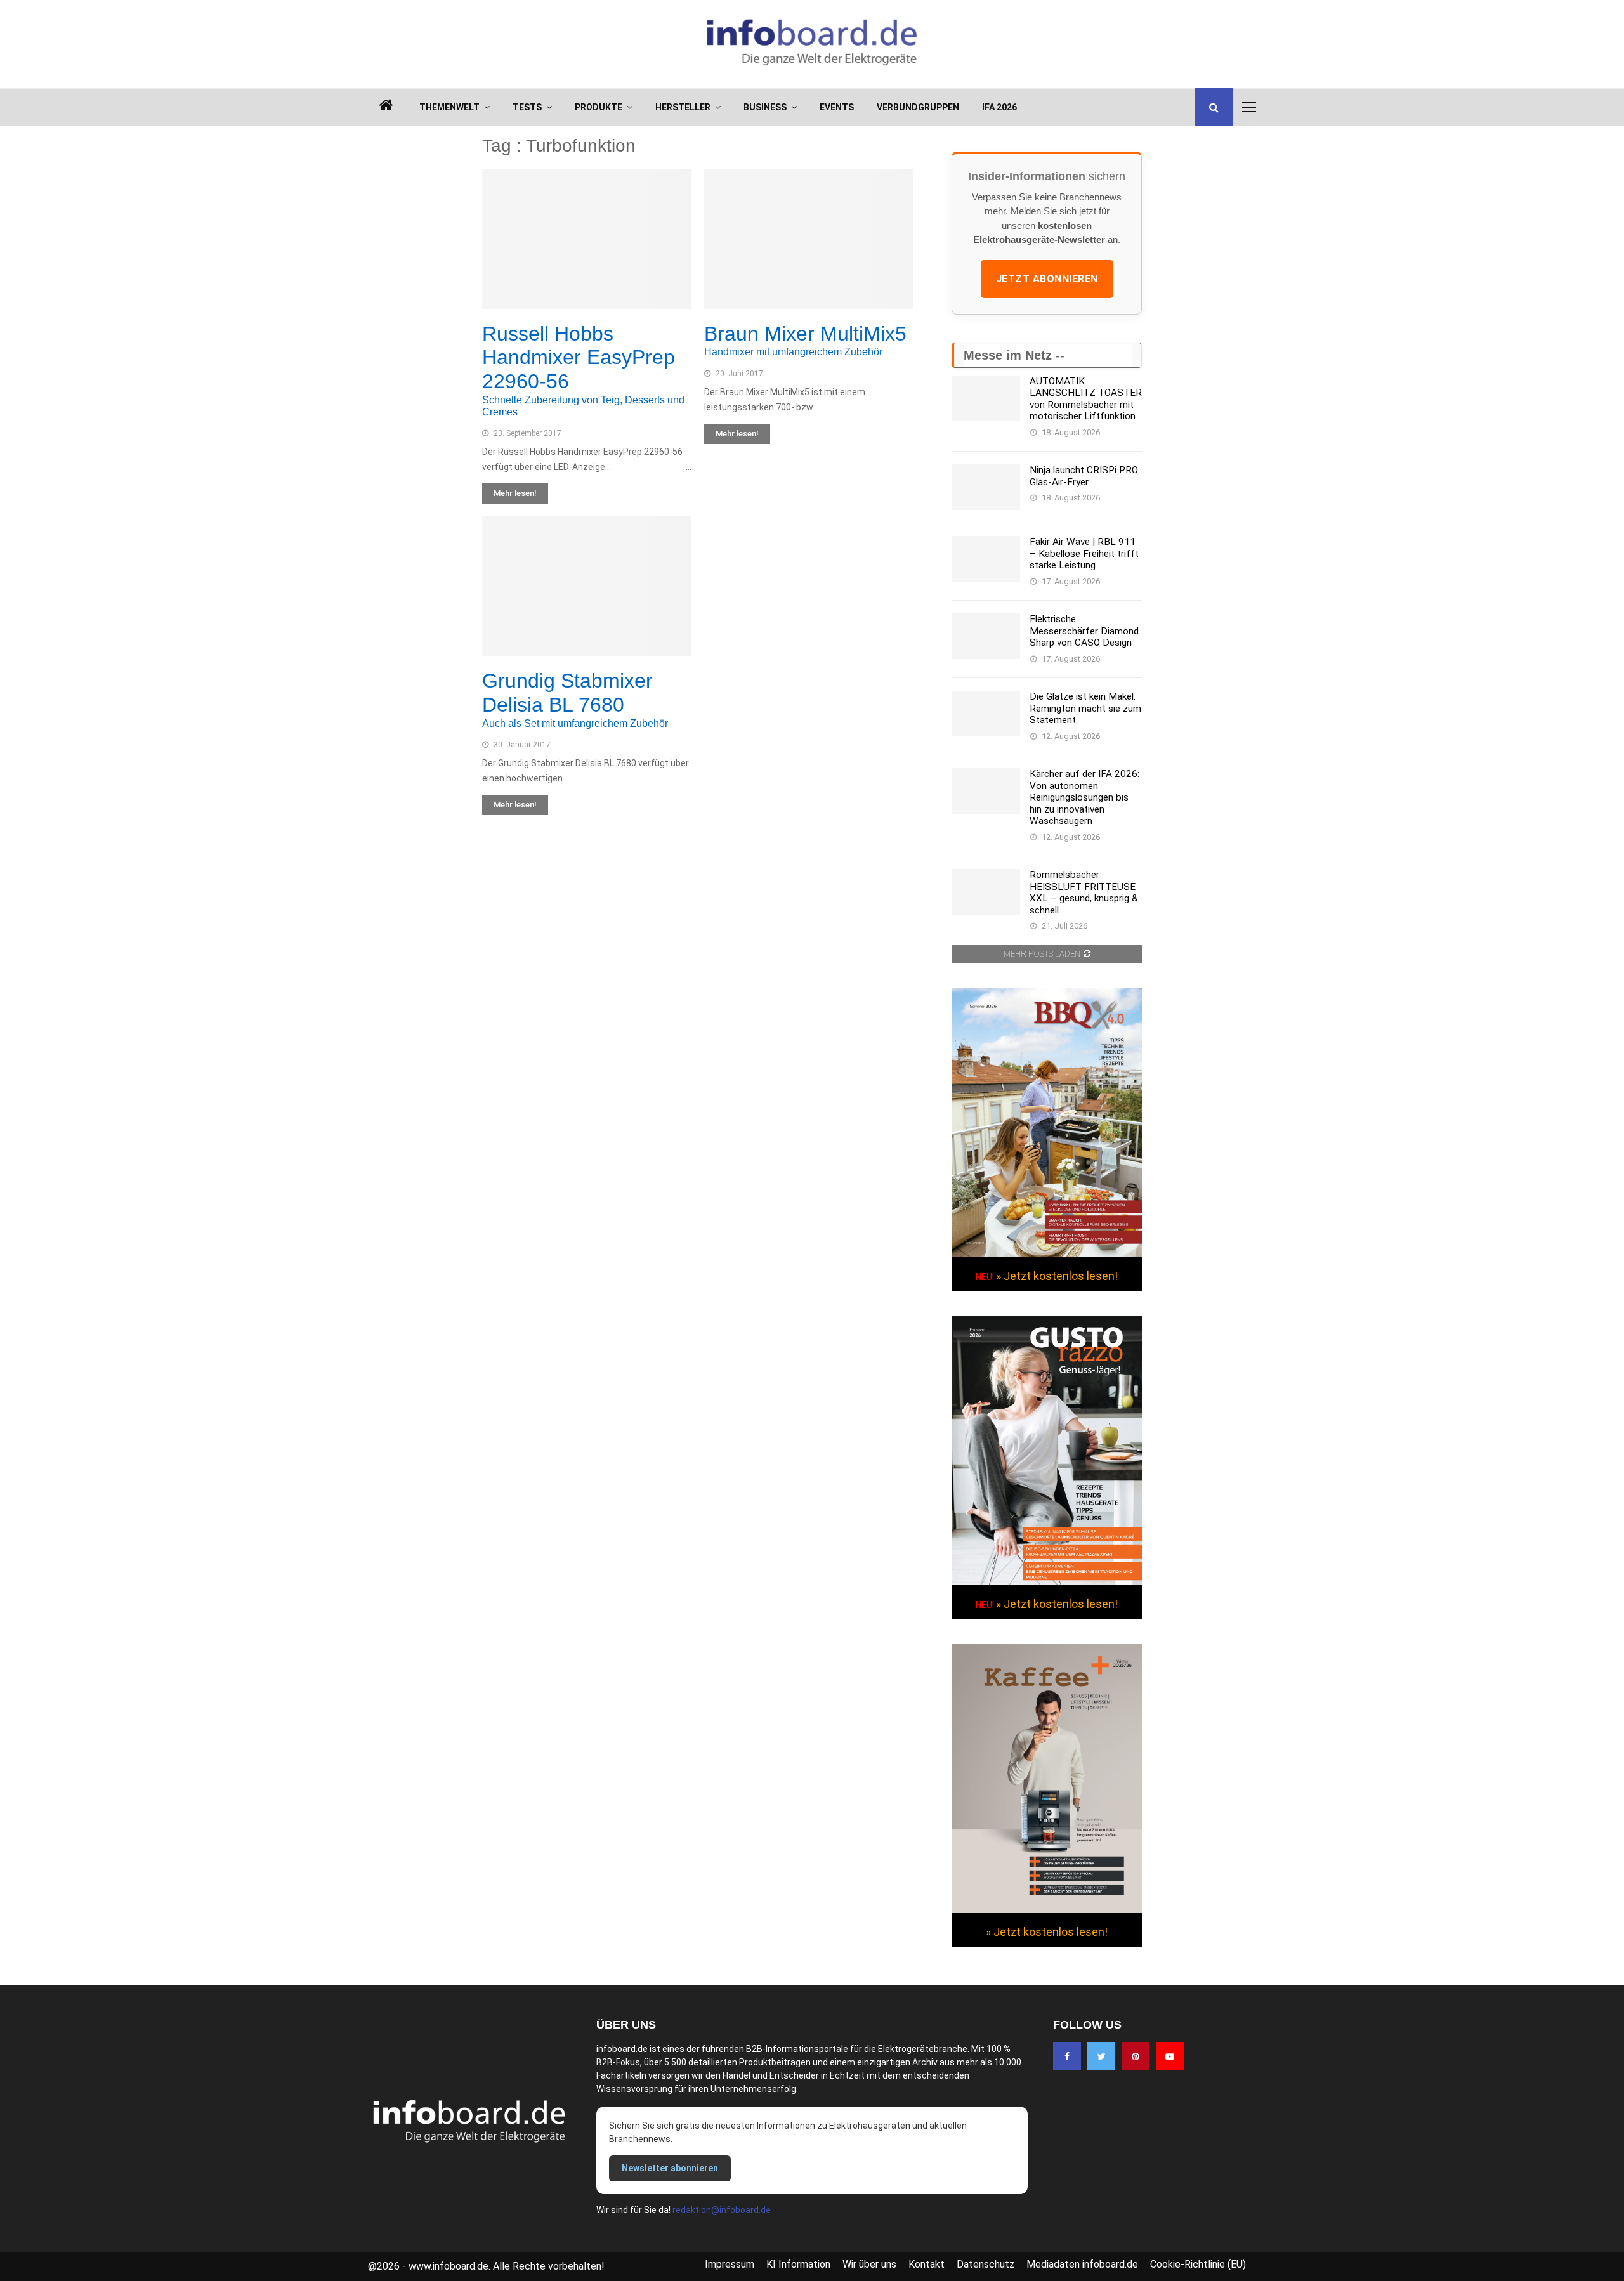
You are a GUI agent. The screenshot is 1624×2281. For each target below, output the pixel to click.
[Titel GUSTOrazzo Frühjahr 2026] (1047, 1582)
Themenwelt (449, 107)
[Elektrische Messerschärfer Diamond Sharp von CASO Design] (986, 636)
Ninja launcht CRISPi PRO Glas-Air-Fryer (1084, 476)
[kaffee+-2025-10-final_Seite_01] (1047, 1910)
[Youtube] (1170, 2056)
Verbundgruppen (918, 107)
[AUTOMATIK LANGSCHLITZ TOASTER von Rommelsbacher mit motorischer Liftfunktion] (986, 398)
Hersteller (683, 107)
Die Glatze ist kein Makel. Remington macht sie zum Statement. (1085, 708)
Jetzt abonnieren (1047, 279)
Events (837, 107)
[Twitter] (1101, 2056)
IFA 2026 (999, 107)
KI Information (798, 2264)
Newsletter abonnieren (670, 2168)
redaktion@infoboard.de (722, 2210)
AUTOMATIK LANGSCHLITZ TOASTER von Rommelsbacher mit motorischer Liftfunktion (1086, 399)
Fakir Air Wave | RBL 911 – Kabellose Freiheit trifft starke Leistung (1084, 553)
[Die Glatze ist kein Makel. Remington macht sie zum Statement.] (986, 714)
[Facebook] (1067, 2056)
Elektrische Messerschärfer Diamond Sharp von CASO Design (1084, 631)
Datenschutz (986, 2264)
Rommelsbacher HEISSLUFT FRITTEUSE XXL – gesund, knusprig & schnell (1084, 892)
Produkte (599, 107)
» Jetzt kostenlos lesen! (1057, 1276)
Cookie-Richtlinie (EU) (1198, 2264)
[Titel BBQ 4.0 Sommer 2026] (1047, 1254)
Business (765, 107)
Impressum (730, 2264)
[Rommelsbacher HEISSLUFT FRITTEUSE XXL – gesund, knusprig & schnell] (986, 892)
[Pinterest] (1136, 2056)
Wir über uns (869, 2264)
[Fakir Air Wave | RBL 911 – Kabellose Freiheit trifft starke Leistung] (986, 559)
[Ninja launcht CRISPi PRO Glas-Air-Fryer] (986, 487)
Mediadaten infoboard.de (1082, 2264)
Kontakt (927, 2264)
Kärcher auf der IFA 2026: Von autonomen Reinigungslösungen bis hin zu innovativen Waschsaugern (1084, 797)
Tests (527, 107)
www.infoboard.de (449, 2266)
